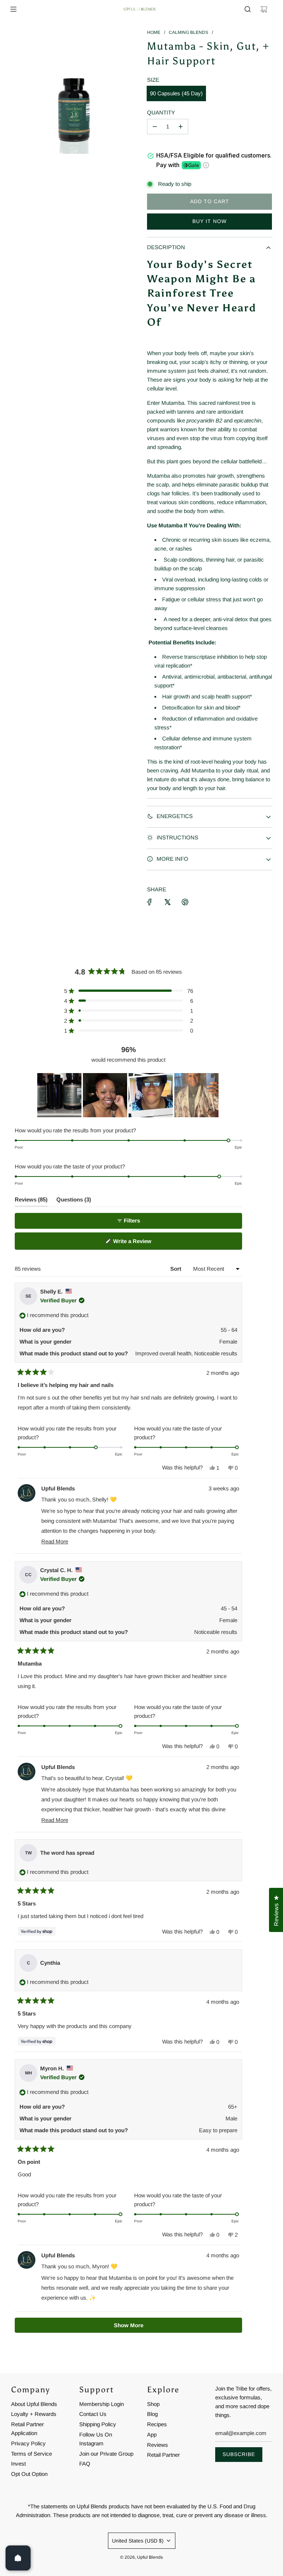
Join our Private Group (106, 2454)
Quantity (161, 112)
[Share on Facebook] (150, 902)
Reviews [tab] (31, 1201)
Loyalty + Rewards (34, 2414)
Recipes (157, 2424)
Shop (153, 2404)
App (152, 2435)
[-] (155, 127)
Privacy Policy (28, 2443)
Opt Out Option (29, 2474)
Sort (177, 1269)
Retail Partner (163, 2455)
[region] (129, 1095)
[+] (181, 127)
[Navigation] (13, 9)
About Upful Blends (34, 2404)
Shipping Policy (98, 2424)
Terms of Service (32, 2454)
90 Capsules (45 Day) (176, 93)
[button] (129, 991)
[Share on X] (167, 902)
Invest (18, 2464)
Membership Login (102, 2404)
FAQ (85, 2464)
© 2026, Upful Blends (141, 2557)
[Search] (248, 9)
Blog (152, 2414)
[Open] (18, 2558)
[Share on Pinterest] (185, 902)
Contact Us (93, 2414)
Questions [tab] (74, 1201)
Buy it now (209, 221)
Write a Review (142, 1244)
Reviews (158, 2445)
